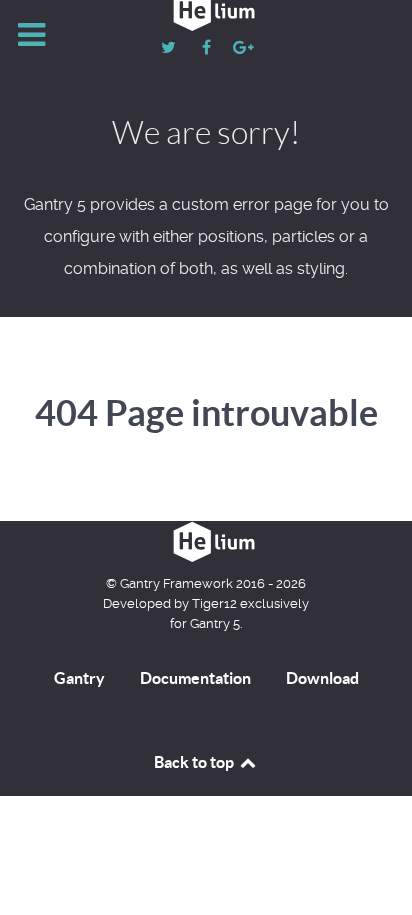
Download (322, 678)
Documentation (195, 678)
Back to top (195, 762)
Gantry (79, 678)
